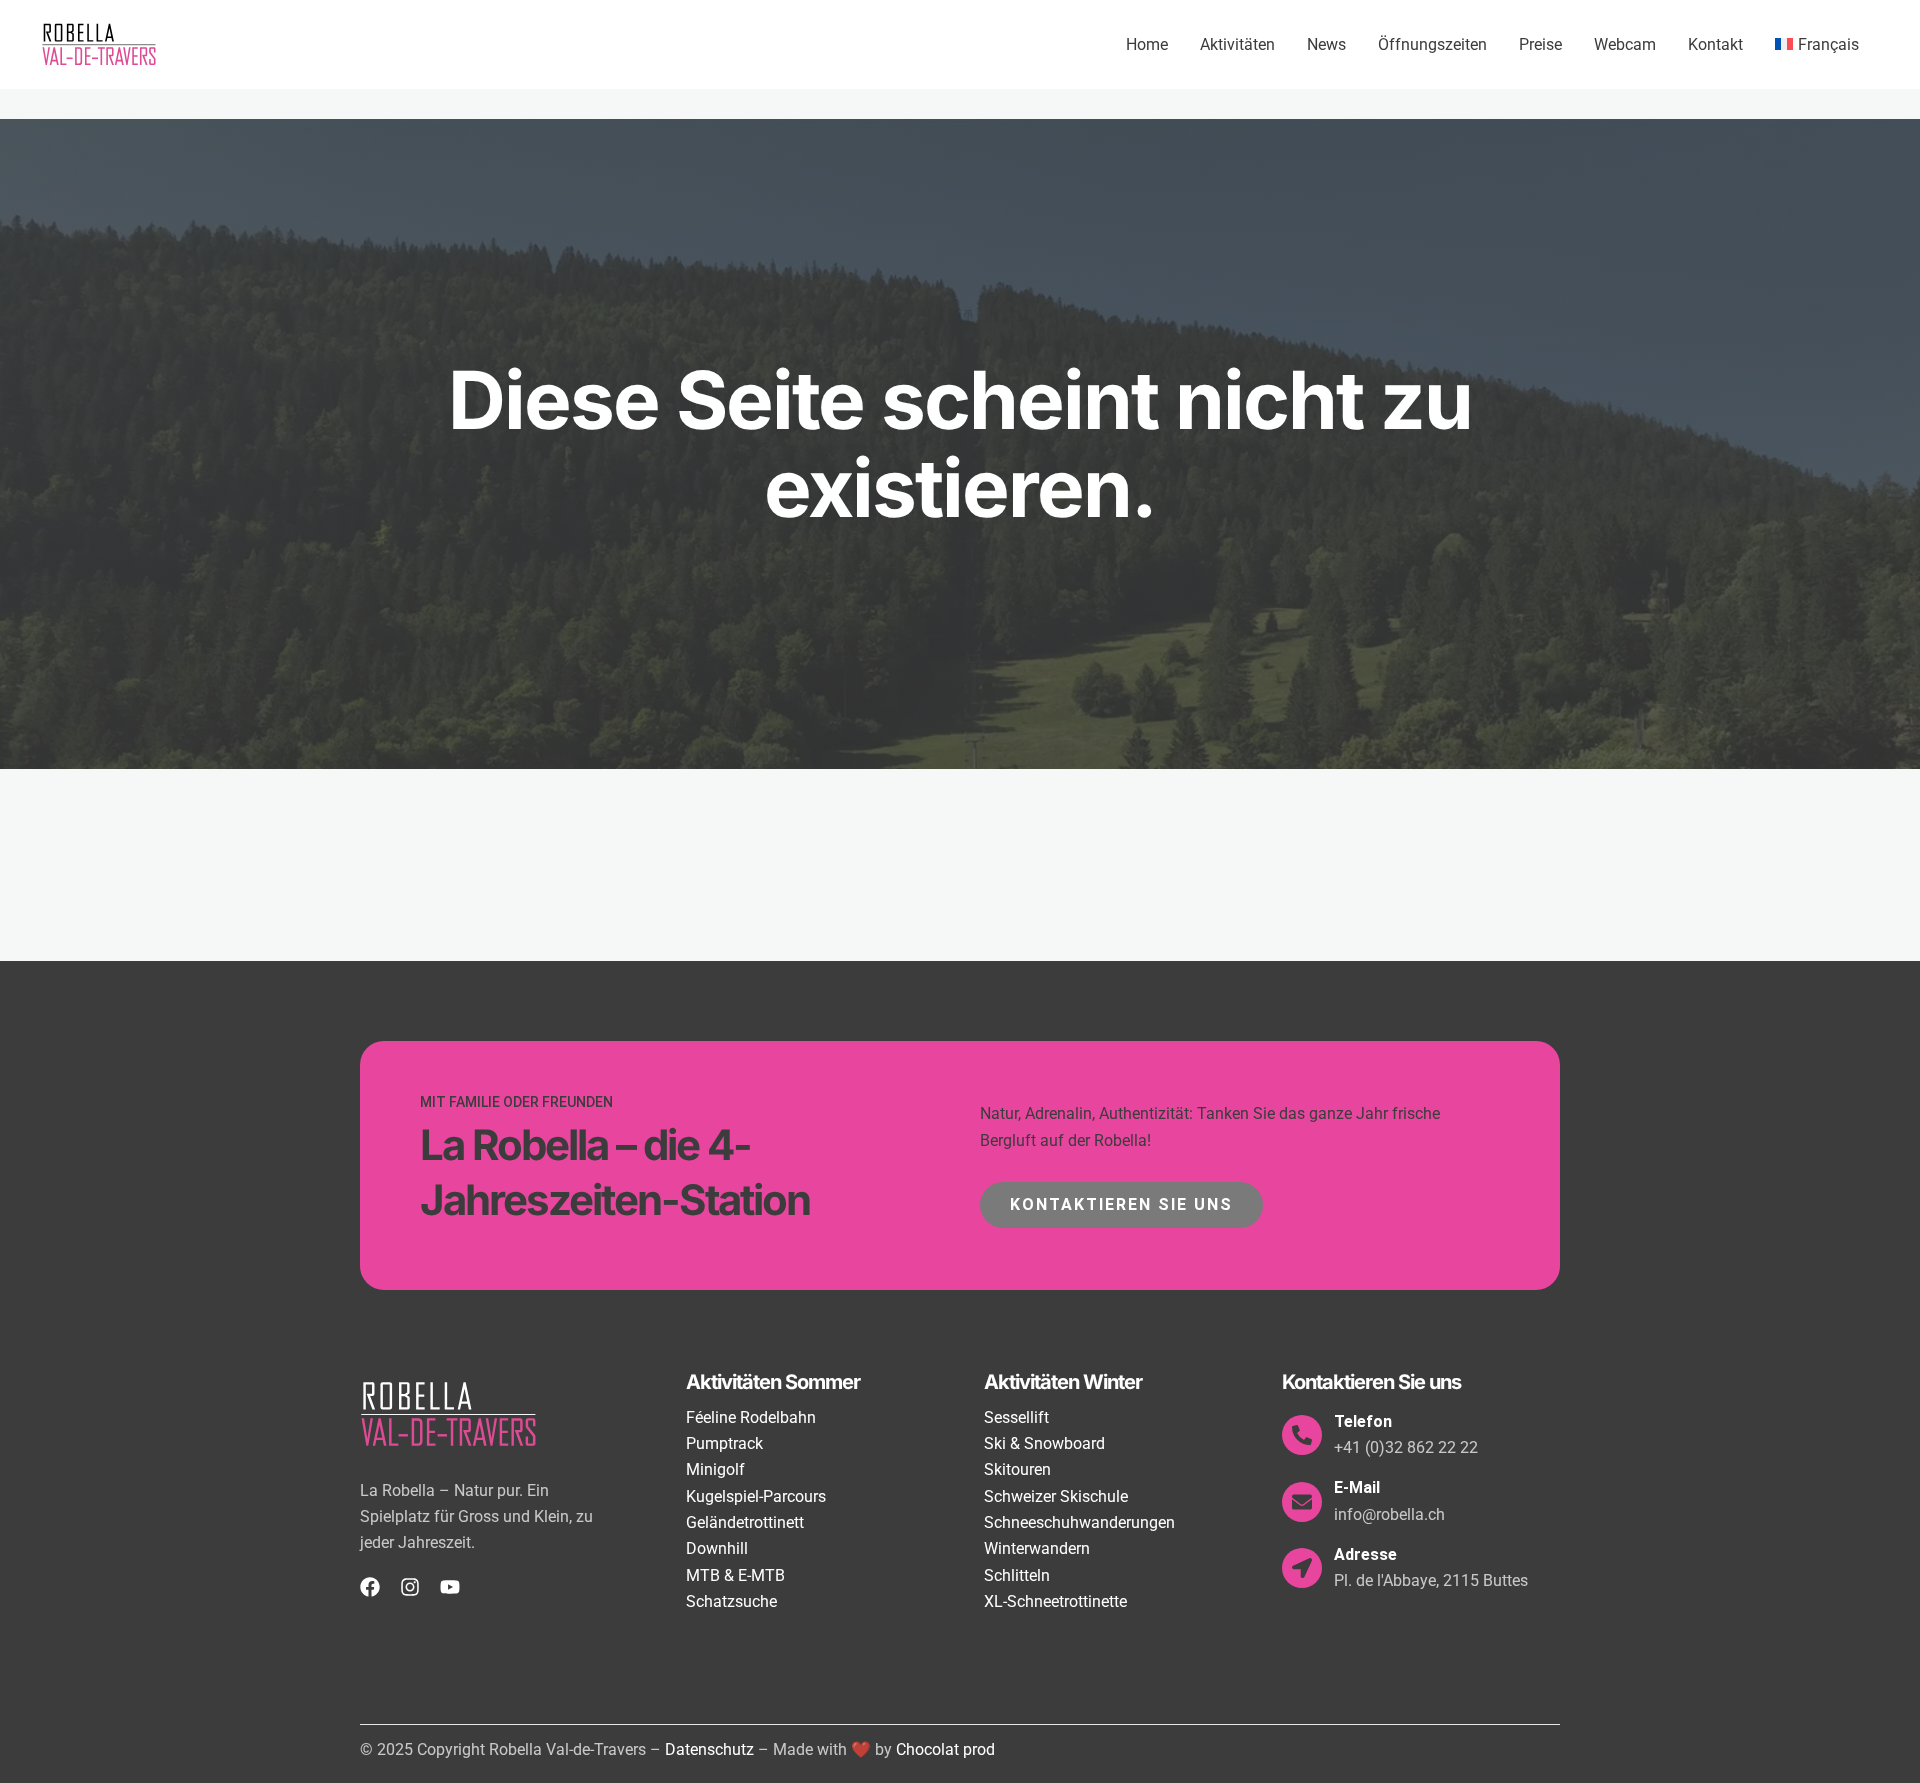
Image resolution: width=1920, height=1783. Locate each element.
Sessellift (1016, 1417)
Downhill (717, 1548)
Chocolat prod (945, 1749)
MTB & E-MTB (735, 1575)
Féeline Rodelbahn (751, 1417)
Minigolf (715, 1469)
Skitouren (1017, 1469)
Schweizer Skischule (1056, 1496)
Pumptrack (724, 1443)
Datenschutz (709, 1749)
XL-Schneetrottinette (1055, 1601)
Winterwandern (1037, 1548)
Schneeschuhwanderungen (1079, 1522)
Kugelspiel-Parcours (756, 1496)
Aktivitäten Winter (1063, 1382)
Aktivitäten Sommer (773, 1382)
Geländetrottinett (745, 1522)
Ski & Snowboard (1044, 1443)
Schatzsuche (731, 1601)
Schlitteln (1017, 1575)
